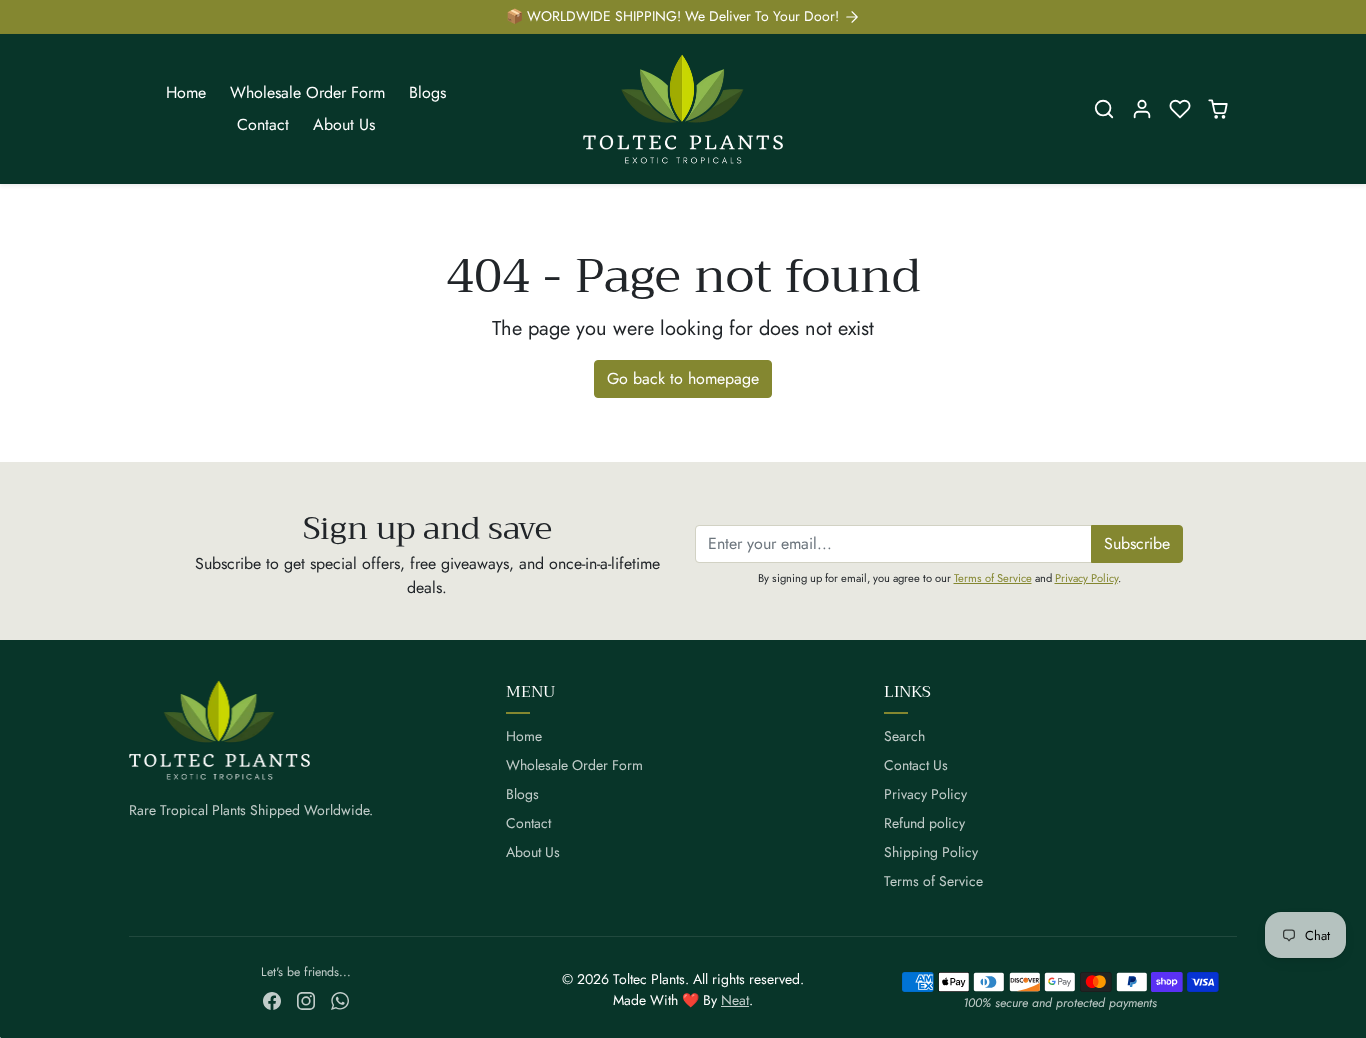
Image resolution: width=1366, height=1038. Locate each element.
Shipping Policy (931, 852)
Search (904, 736)
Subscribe (1137, 543)
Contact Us (916, 765)
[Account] (1142, 109)
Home (186, 92)
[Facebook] (272, 999)
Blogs (427, 92)
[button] (1104, 109)
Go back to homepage (683, 378)
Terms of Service (993, 578)
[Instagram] (306, 999)
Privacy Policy (1086, 578)
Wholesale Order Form (307, 92)
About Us (344, 124)
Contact (263, 124)
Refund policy (924, 823)
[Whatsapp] (340, 999)
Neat (735, 1000)
